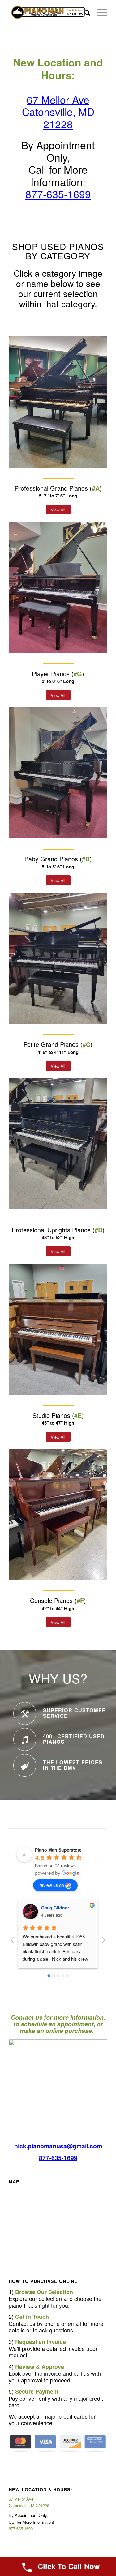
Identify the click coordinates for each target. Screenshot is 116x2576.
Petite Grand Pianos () (58, 1044)
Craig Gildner (55, 1908)
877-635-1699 (58, 194)
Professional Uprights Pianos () (58, 1230)
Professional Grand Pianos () (58, 488)
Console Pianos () (58, 1600)
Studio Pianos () (58, 1415)
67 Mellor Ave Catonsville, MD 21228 (58, 112)
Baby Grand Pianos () (58, 859)
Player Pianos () (58, 674)
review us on (52, 1885)
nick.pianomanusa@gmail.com (58, 2146)
